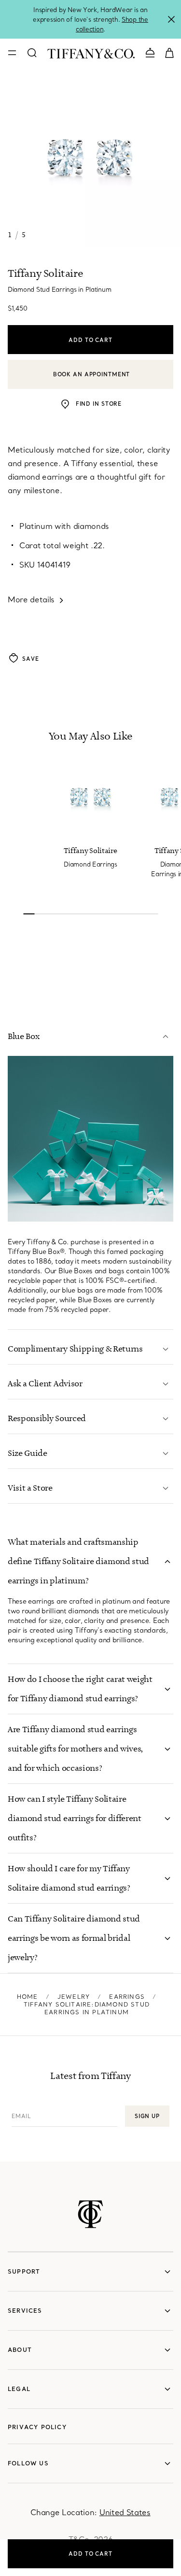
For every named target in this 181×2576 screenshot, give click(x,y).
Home (28, 1997)
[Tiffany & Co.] (91, 53)
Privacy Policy (37, 2427)
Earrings (127, 1997)
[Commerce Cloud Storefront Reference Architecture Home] (90, 2214)
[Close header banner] (171, 19)
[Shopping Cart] (169, 52)
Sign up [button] (147, 2116)
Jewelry (74, 1997)
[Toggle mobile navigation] (12, 53)
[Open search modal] (32, 53)
